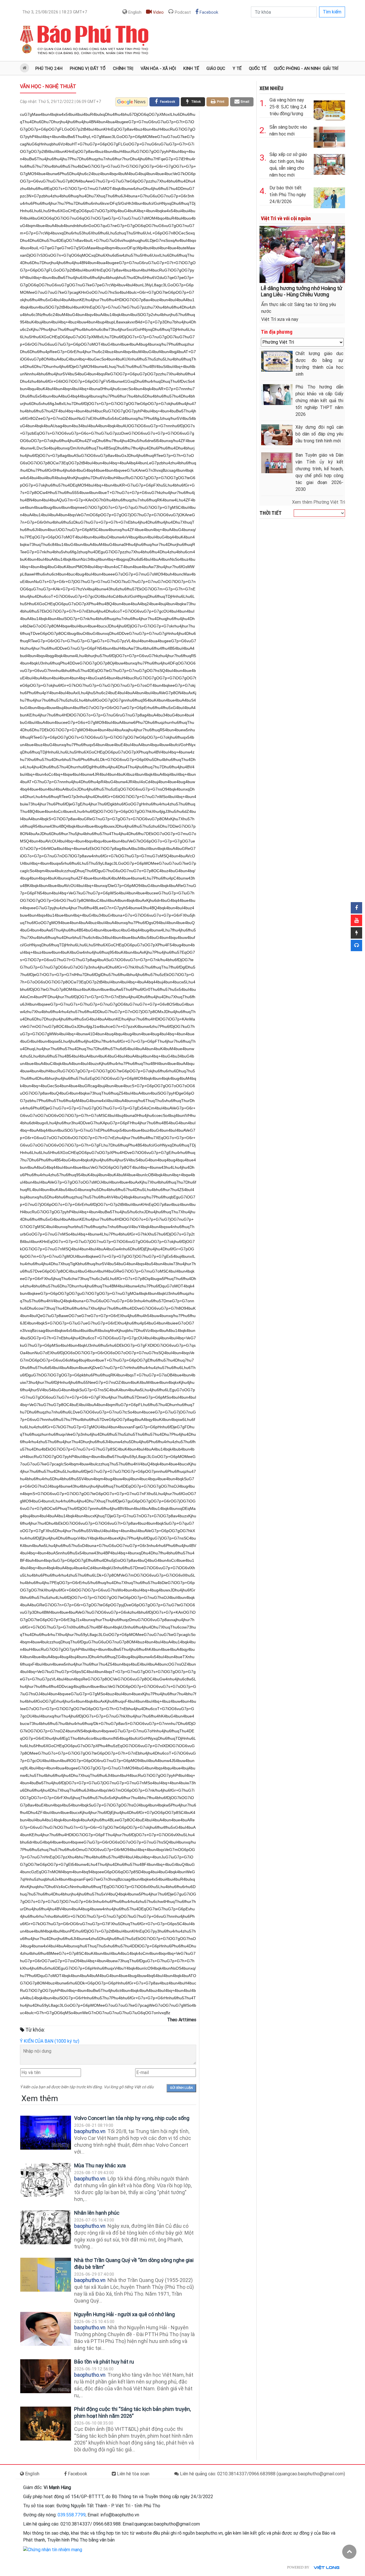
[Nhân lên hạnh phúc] (46, 2227)
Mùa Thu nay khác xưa (100, 2165)
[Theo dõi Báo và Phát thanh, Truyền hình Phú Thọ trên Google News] (132, 102)
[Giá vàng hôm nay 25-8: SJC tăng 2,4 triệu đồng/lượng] (329, 109)
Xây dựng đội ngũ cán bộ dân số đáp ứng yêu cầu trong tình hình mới (319, 434)
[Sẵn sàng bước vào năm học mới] (329, 136)
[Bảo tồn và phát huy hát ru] (46, 2376)
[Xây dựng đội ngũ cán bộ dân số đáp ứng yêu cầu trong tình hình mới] (277, 435)
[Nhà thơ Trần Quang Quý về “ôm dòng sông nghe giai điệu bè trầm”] (46, 2275)
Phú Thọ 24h (49, 68)
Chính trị (123, 68)
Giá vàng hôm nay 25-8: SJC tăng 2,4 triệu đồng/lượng (288, 107)
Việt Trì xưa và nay (280, 319)
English (134, 12)
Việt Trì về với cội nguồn (286, 218)
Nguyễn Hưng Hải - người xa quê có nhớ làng (124, 2314)
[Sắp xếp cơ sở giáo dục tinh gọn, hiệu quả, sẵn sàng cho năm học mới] (329, 163)
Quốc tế (258, 68)
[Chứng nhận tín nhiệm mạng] (53, 2549)
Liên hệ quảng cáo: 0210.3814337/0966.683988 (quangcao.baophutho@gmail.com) (262, 2474)
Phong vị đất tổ (88, 68)
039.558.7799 (72, 2515)
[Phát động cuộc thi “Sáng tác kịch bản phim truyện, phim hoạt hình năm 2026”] (46, 2424)
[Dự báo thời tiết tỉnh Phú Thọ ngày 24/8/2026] (329, 197)
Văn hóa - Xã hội (158, 68)
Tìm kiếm (332, 12)
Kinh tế (191, 68)
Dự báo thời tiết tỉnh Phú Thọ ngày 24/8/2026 (288, 195)
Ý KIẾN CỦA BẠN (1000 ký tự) (50, 2041)
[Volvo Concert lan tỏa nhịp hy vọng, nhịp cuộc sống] (46, 2133)
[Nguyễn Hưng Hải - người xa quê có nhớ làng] (46, 2329)
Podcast (182, 12)
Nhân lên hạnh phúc (97, 2213)
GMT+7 (55, 12)
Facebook (208, 12)
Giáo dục (216, 68)
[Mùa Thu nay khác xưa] (46, 2180)
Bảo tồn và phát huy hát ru (104, 2362)
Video (158, 12)
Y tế (237, 68)
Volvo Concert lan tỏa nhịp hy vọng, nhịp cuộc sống (132, 2118)
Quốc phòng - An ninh (297, 68)
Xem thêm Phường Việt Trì (319, 502)
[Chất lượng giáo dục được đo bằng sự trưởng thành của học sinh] (277, 361)
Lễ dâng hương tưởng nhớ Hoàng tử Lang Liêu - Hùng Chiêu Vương (302, 291)
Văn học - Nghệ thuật (48, 86)
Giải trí (330, 68)
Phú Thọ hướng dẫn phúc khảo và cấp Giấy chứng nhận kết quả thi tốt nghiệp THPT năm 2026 (319, 401)
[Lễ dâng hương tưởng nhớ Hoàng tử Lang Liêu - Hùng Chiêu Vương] (302, 254)
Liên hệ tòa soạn (133, 2474)
